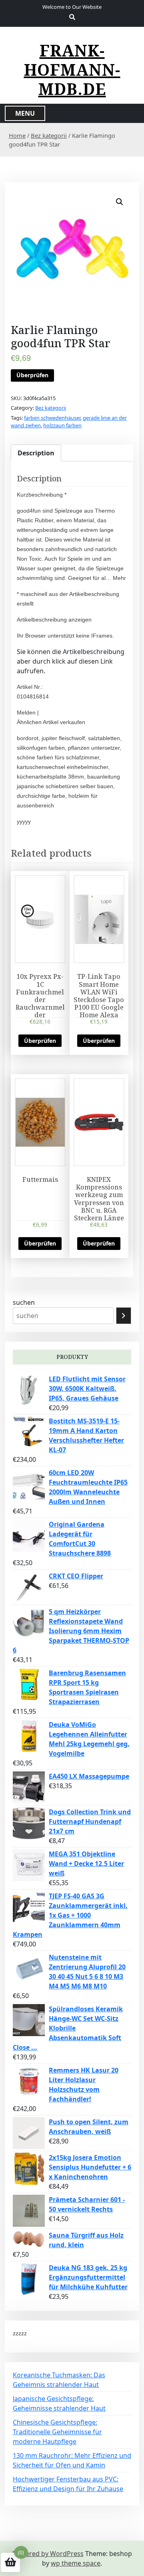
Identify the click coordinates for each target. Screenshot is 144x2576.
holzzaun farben (62, 425)
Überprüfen (32, 375)
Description (36, 453)
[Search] (124, 1316)
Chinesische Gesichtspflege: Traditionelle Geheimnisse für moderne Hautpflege (57, 2432)
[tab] (36, 453)
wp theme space (76, 2563)
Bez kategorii (49, 135)
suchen (24, 1302)
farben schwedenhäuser (52, 418)
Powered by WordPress (48, 2554)
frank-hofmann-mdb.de (72, 70)
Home (17, 135)
